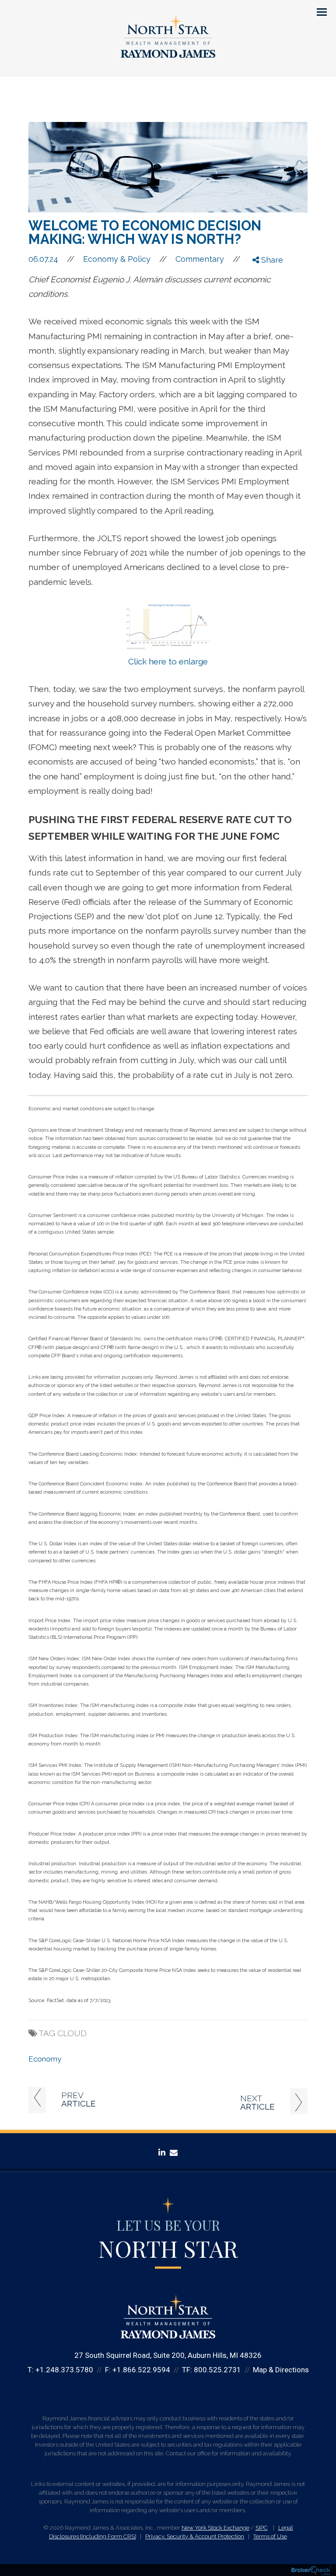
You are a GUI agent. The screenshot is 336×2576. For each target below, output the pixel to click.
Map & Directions (281, 2370)
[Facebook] (262, 274)
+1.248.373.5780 (64, 2370)
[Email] (262, 306)
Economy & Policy (117, 259)
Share (271, 260)
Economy (45, 2059)
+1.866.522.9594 (141, 2370)
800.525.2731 (217, 2370)
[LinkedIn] (262, 295)
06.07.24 (51, 259)
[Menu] (317, 11)
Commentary (200, 259)
